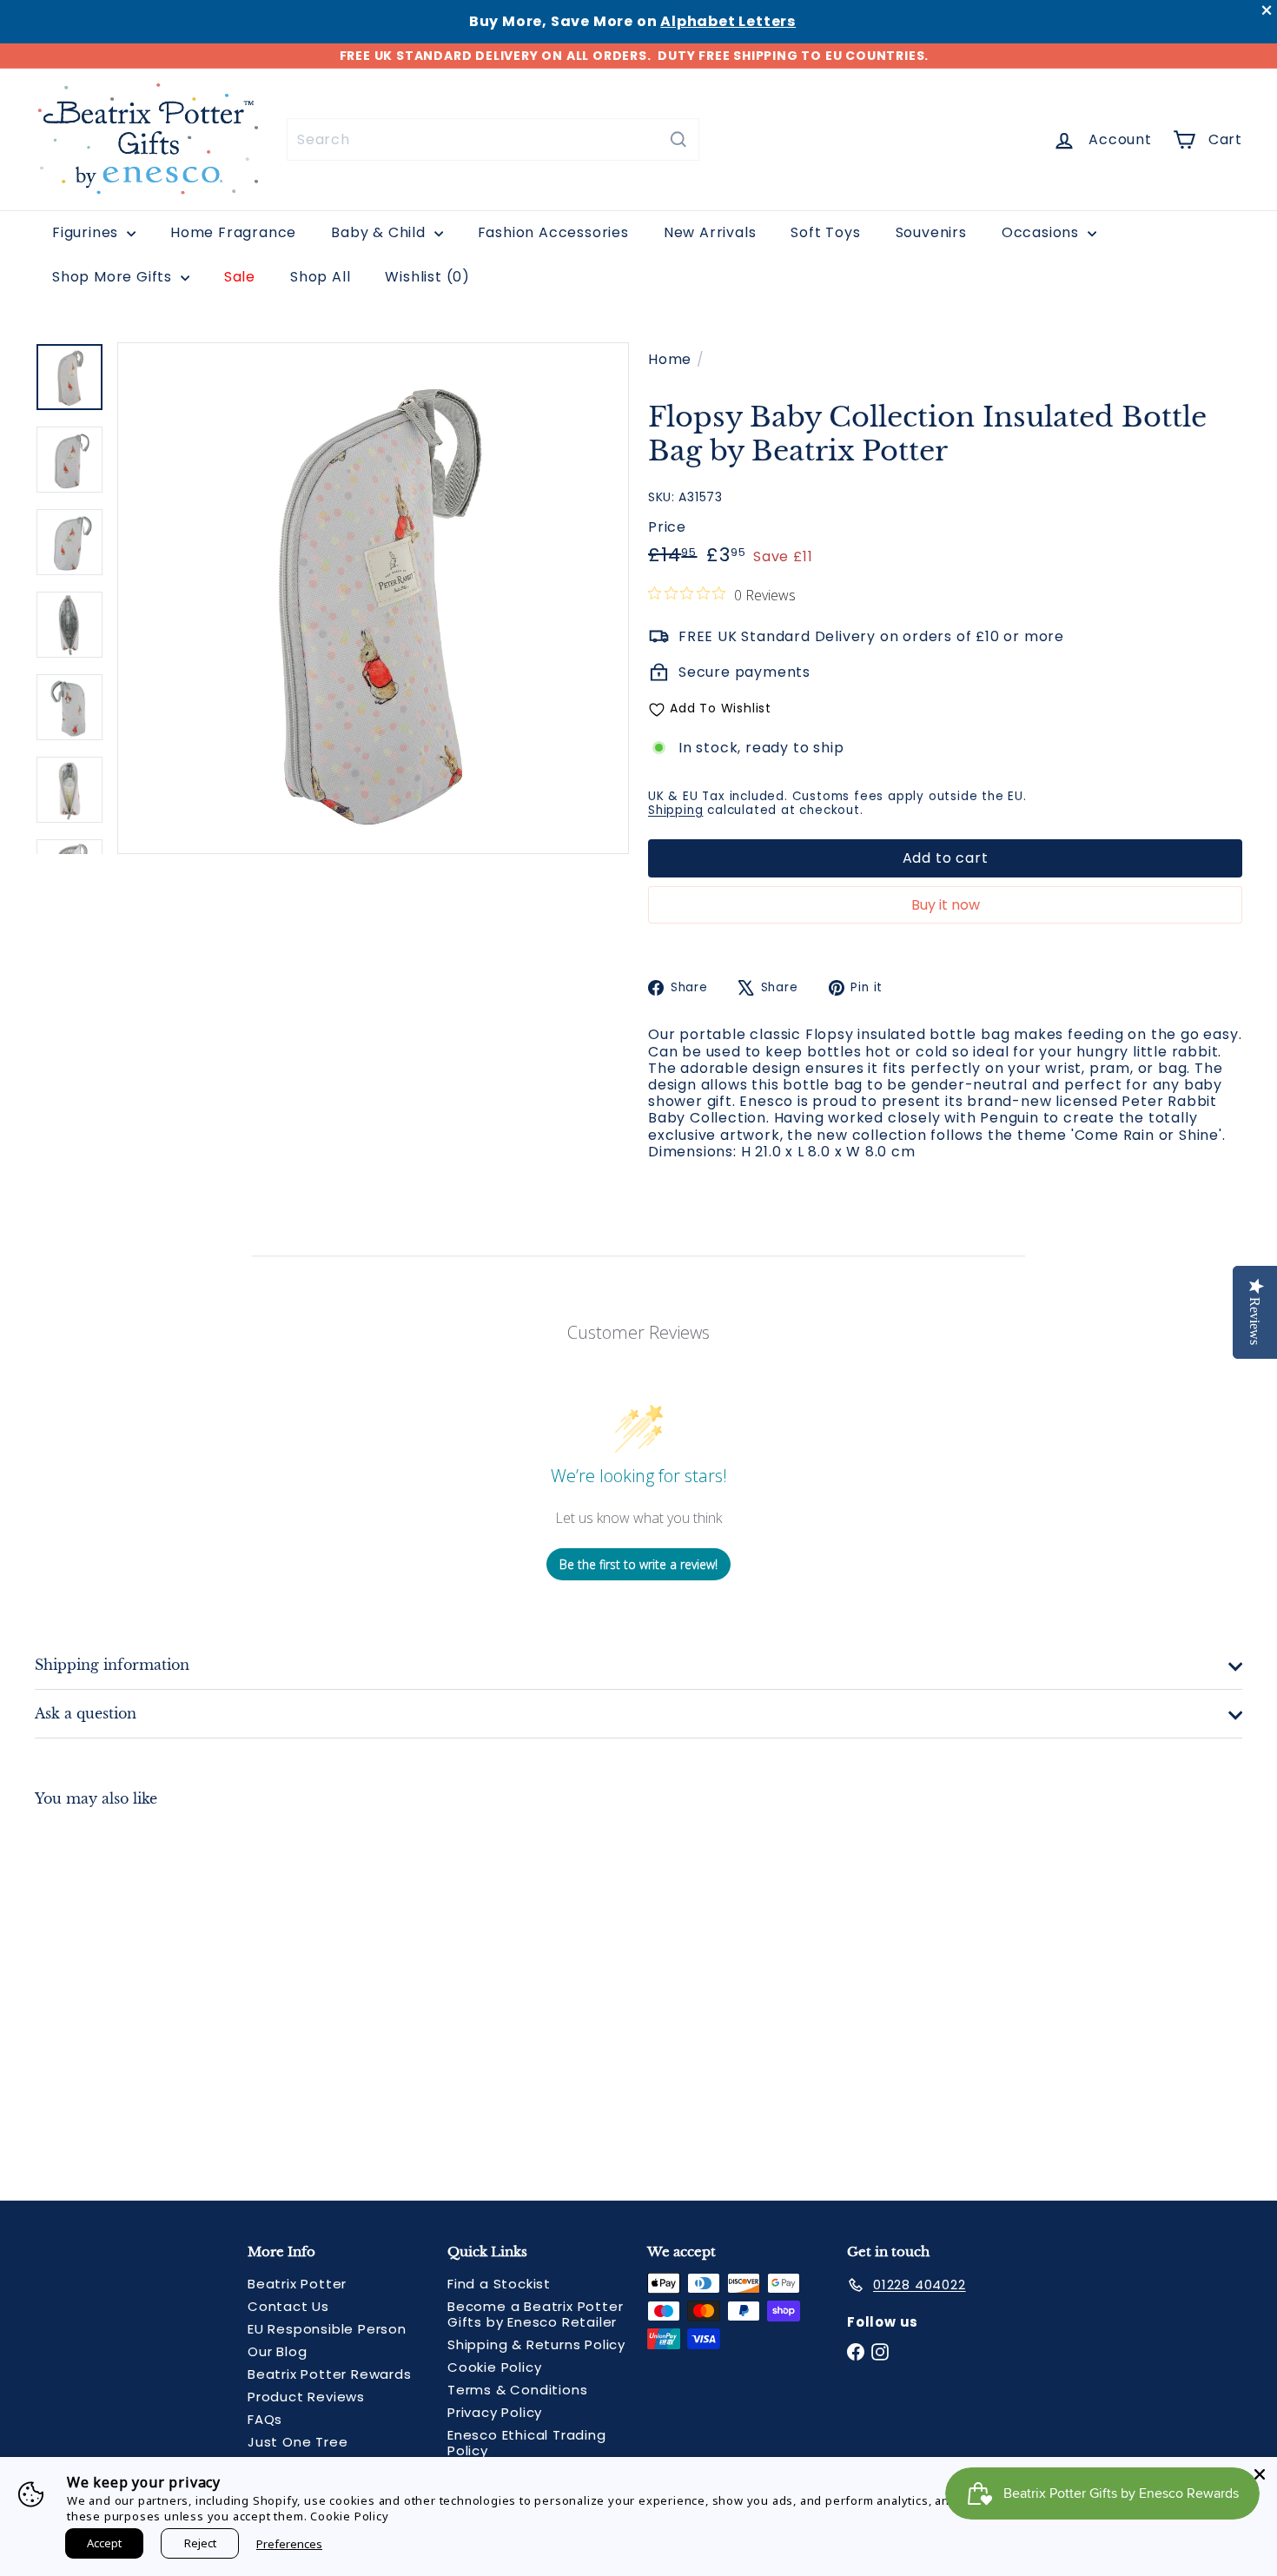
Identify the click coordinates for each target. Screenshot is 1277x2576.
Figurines (87, 232)
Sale (240, 277)
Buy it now (946, 905)
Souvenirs (931, 232)
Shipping (675, 810)
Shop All (320, 277)
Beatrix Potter (297, 2284)
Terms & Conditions (517, 2390)
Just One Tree (298, 2442)
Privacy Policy (495, 2412)
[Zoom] (373, 598)
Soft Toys (825, 232)
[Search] (678, 139)
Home (670, 359)
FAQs (265, 2419)
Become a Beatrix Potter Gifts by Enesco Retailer (535, 2314)
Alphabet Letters (728, 21)
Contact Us (288, 2306)
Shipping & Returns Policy (536, 2344)
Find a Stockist (499, 2284)
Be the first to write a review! (638, 1564)
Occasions (1042, 232)
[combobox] (493, 139)
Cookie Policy (494, 2367)
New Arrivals (710, 232)
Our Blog (277, 2351)
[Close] (1260, 2474)
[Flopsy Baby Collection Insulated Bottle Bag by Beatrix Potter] (128, 1990)
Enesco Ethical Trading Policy (527, 2443)
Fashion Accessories (553, 232)
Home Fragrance (233, 232)
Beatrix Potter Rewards (330, 2374)
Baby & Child (380, 232)
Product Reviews (306, 2397)
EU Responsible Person (327, 2329)
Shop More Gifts (114, 277)
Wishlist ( (423, 277)
